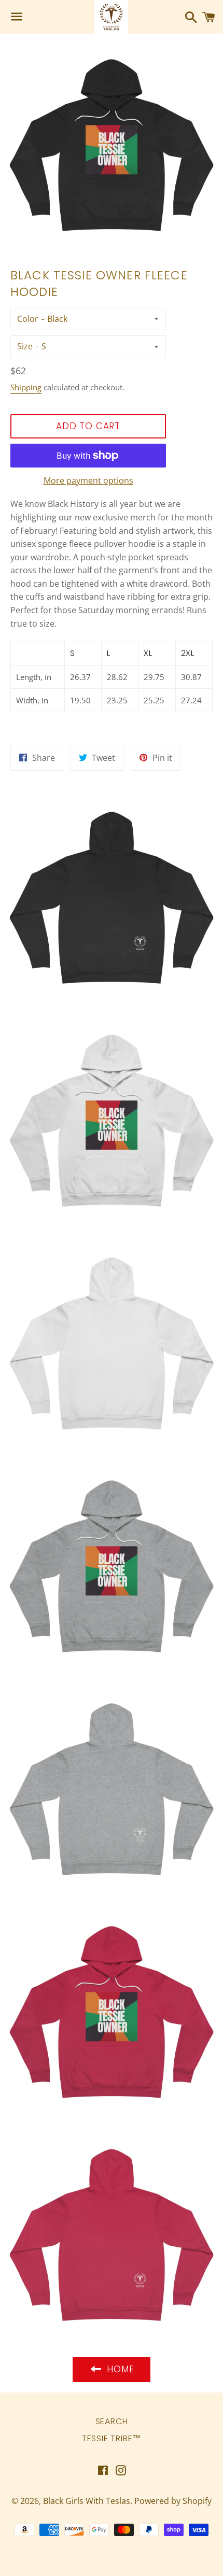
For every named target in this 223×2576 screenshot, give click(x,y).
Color (28, 319)
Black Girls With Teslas (87, 2501)
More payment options (88, 480)
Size (25, 346)
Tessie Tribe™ (112, 2438)
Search (112, 2421)
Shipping (26, 387)
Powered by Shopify (173, 2501)
